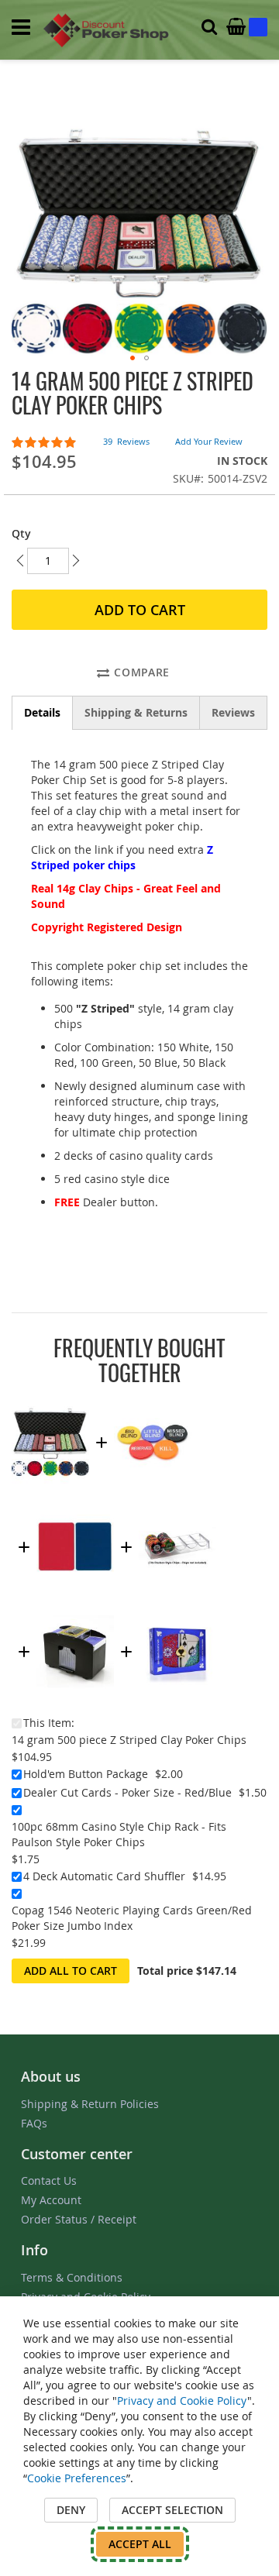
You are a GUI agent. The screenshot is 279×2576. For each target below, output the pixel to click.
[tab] (42, 713)
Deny (71, 2510)
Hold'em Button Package (86, 1774)
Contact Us (49, 2180)
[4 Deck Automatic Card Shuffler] (75, 1610)
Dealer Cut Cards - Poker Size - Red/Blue (127, 1792)
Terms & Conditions (72, 2277)
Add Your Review (209, 441)
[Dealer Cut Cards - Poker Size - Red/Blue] (75, 1506)
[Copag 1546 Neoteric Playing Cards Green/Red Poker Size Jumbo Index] (177, 1610)
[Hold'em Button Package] (153, 1401)
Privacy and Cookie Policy (182, 2401)
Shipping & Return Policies (90, 2104)
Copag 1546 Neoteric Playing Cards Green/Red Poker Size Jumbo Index (132, 1918)
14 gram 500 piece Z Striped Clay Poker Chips (129, 1740)
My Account (51, 2200)
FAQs (34, 2123)
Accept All (140, 2544)
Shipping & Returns (136, 712)
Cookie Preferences (77, 2478)
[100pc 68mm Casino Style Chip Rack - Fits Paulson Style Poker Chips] (177, 1506)
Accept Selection (172, 2510)
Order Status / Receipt (79, 2219)
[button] (133, 358)
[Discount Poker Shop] (107, 30)
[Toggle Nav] (21, 27)
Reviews (233, 712)
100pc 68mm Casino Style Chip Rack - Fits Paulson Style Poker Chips (119, 1834)
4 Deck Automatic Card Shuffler (104, 1876)
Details (42, 712)
